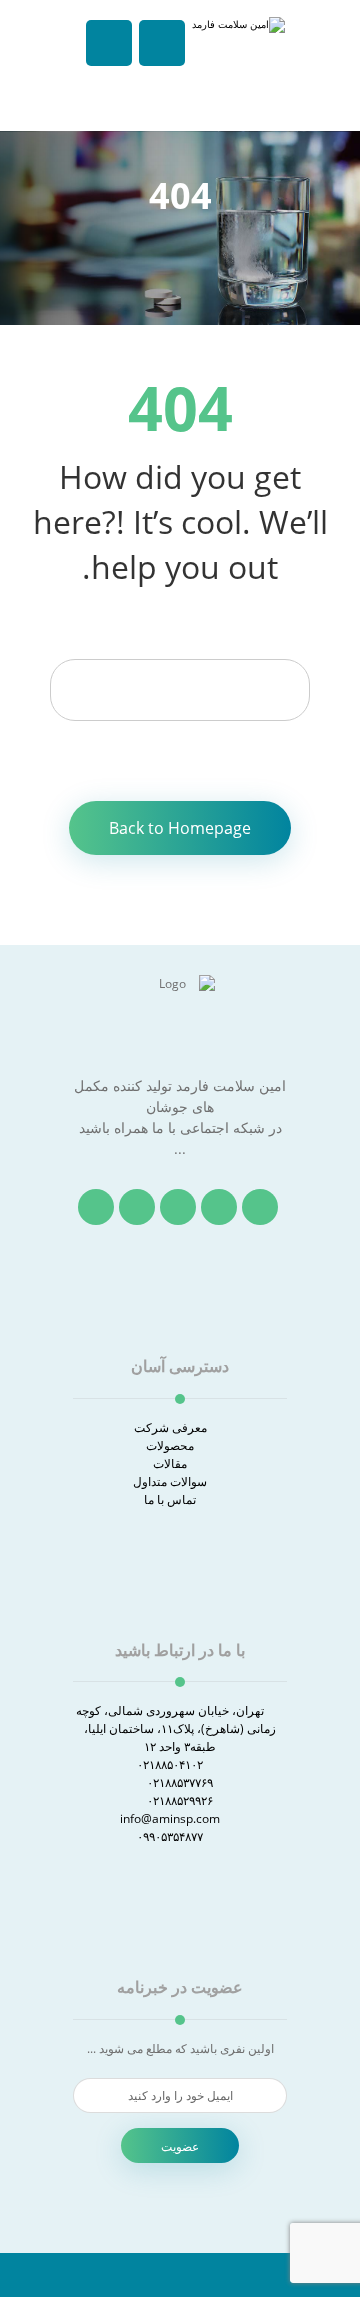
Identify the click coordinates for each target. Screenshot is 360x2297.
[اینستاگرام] (178, 1207)
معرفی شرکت (170, 1427)
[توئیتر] (219, 1207)
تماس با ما (170, 1499)
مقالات (170, 1463)
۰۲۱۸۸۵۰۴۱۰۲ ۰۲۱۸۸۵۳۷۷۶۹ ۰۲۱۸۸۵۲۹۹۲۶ (175, 1782)
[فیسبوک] (260, 1207)
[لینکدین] (137, 1207)
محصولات (170, 1445)
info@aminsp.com (170, 1818)
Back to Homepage (180, 828)
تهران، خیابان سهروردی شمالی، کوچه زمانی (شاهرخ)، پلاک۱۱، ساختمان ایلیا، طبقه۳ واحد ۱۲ (176, 1728)
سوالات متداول (170, 1481)
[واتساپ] (96, 1207)
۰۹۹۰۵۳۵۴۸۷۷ (170, 1836)
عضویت (180, 2146)
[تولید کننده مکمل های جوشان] (235, 66)
